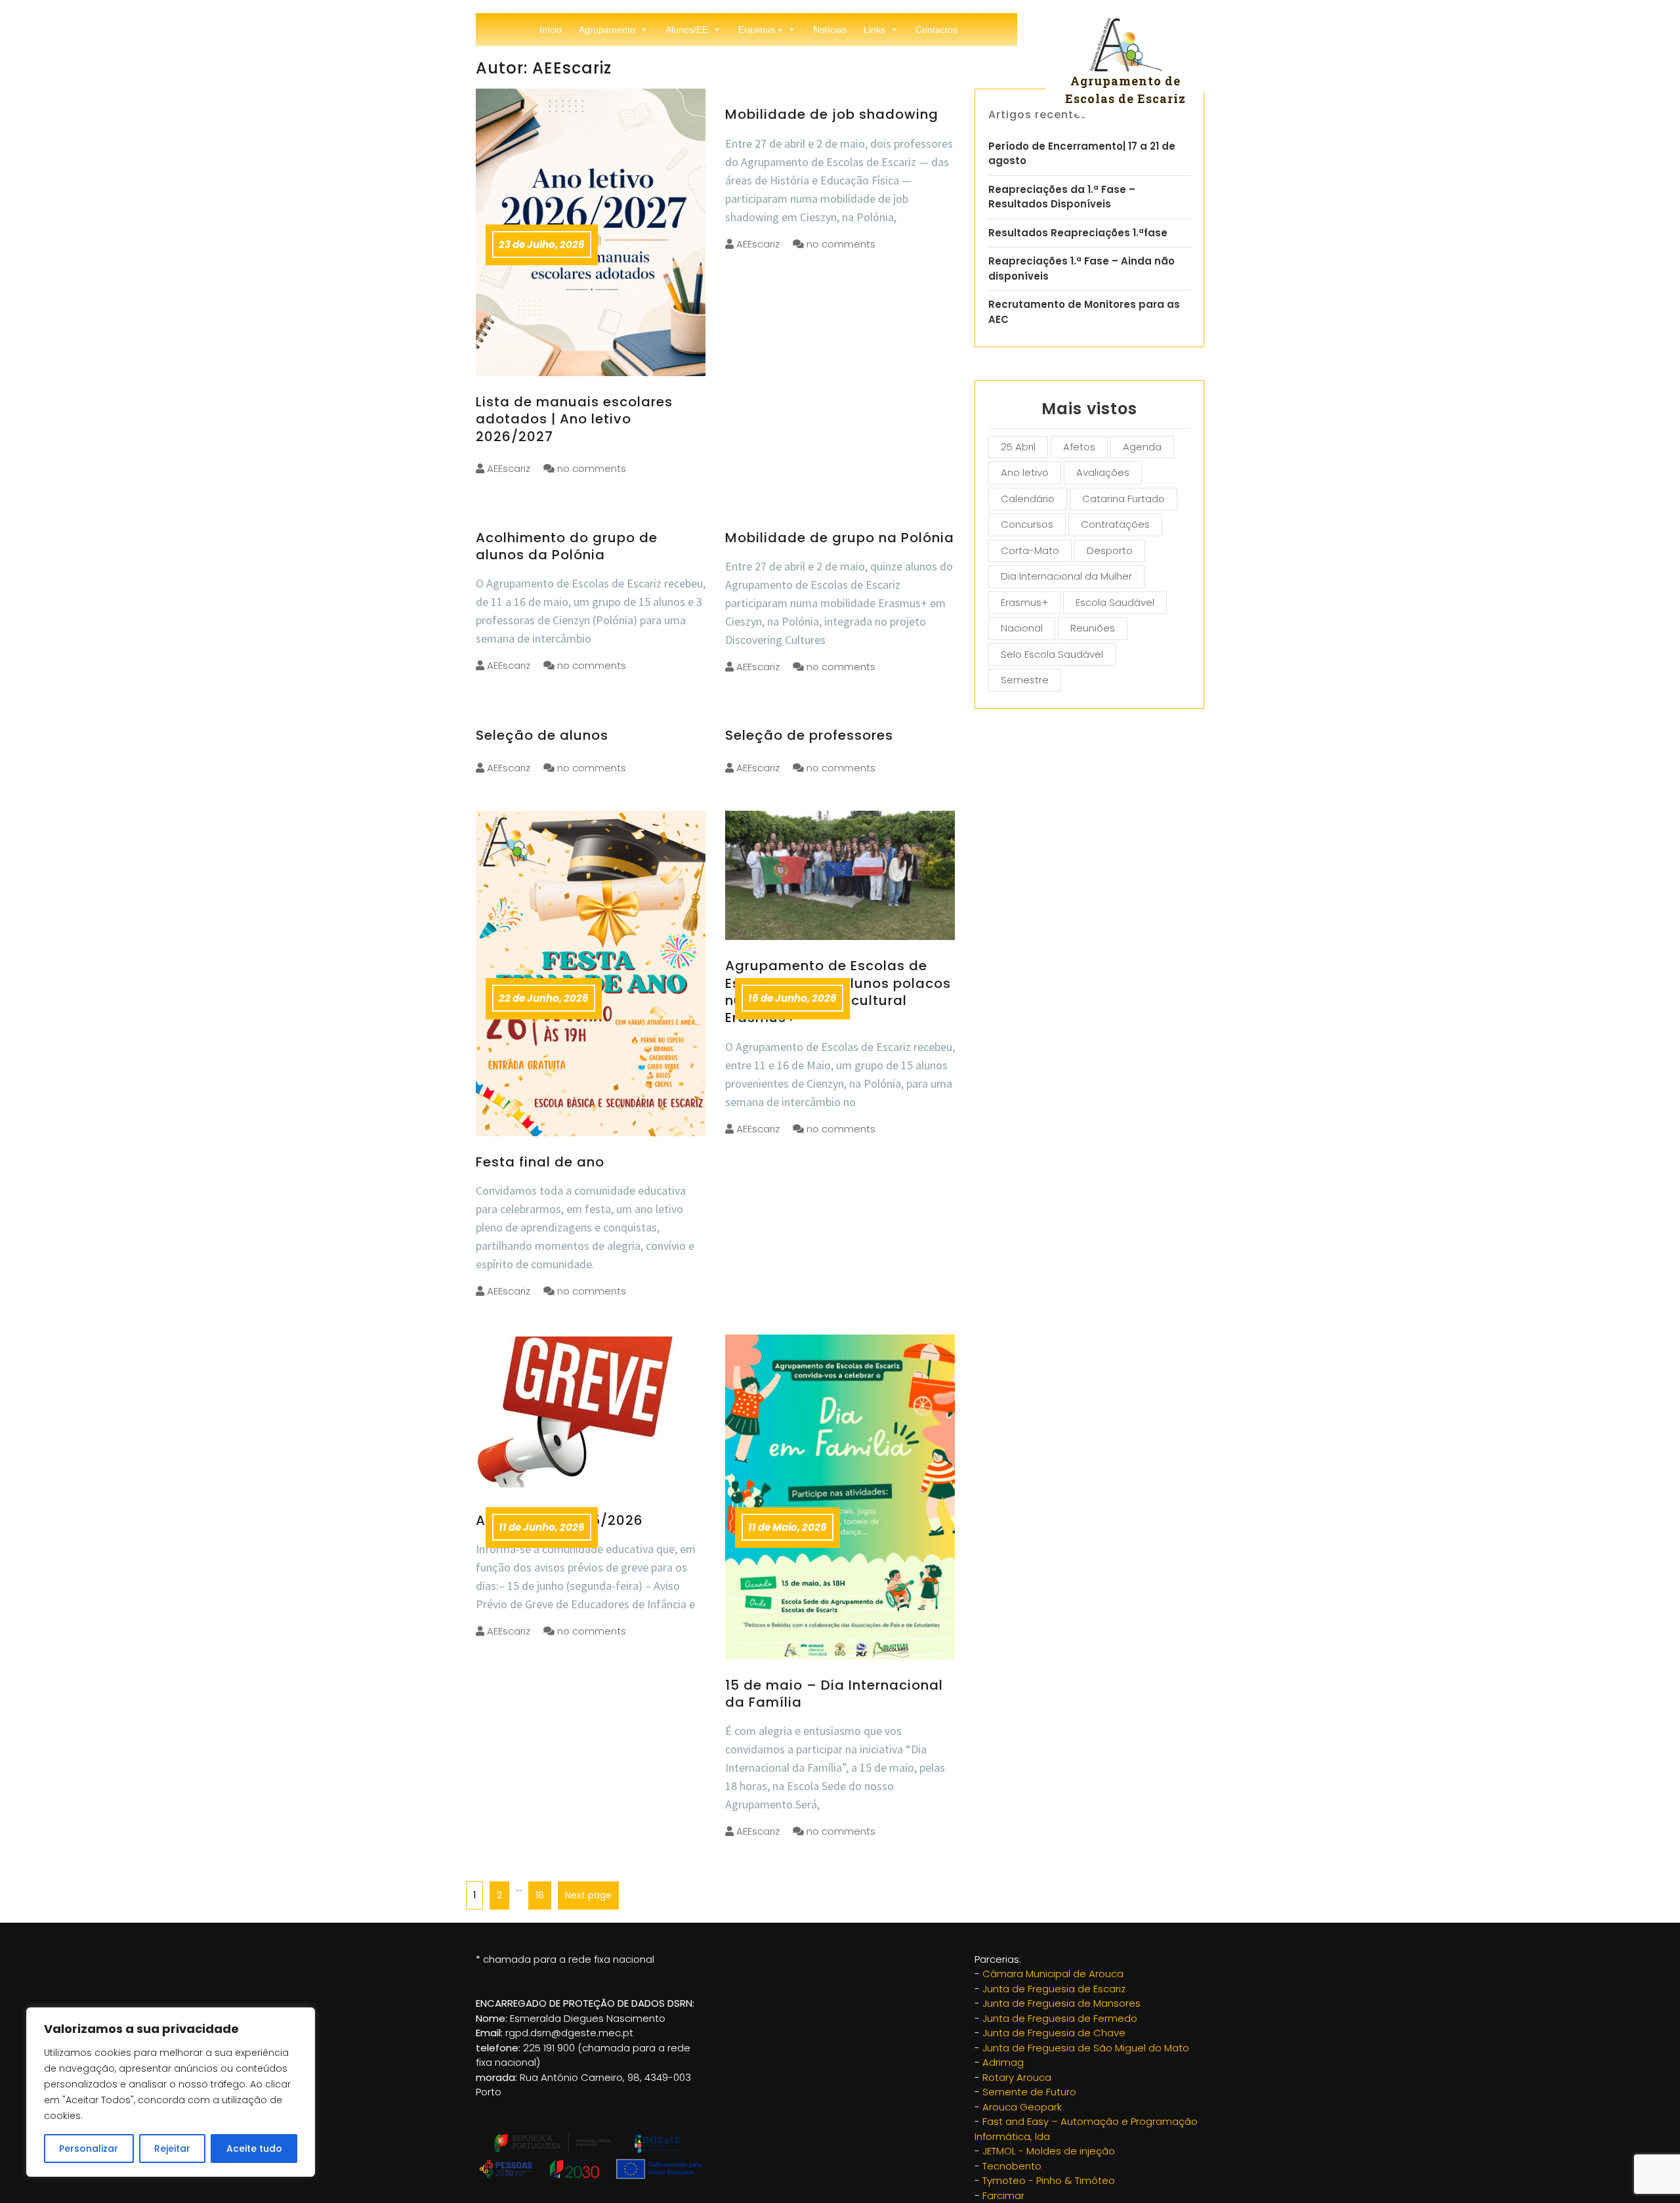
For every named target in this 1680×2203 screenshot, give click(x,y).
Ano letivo (1025, 472)
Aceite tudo (254, 2149)
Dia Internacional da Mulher (1066, 576)
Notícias (830, 30)
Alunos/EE (687, 30)
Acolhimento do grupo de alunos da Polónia (567, 546)
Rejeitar (172, 2149)
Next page (588, 1895)
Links (874, 30)
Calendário (1028, 499)
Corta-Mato (1030, 550)
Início (551, 30)
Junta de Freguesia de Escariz (1054, 1989)
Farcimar (1003, 2195)
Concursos (1027, 524)
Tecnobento (1012, 2166)
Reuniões (1093, 628)
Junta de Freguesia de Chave (1054, 2033)
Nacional (1022, 628)
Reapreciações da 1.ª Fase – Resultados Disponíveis (1062, 197)
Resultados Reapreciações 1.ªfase (1078, 233)
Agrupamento (607, 30)
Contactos (936, 30)
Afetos (1079, 447)
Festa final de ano (540, 1162)
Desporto (1110, 550)
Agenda (1142, 447)
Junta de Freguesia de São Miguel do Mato (1086, 2048)
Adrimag (1003, 2062)
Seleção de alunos (542, 735)
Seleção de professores (809, 735)
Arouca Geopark (1022, 2107)
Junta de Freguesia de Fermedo (1060, 2018)
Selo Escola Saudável (1052, 654)
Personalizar (89, 2149)
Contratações (1115, 524)
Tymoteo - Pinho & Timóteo (1049, 2180)
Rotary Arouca (1017, 2077)
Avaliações (1103, 472)
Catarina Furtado (1123, 499)
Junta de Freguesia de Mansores (1061, 2003)
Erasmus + (761, 30)
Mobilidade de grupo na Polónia (840, 538)
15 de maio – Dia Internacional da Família (834, 1694)
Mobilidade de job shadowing (832, 114)
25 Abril (1018, 447)
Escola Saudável (1115, 602)
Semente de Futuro (1029, 2092)
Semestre (1025, 680)
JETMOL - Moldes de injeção (1049, 2151)
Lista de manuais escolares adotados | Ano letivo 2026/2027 (574, 419)
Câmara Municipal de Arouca (1053, 1974)
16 (536, 1892)
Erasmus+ (1024, 602)
